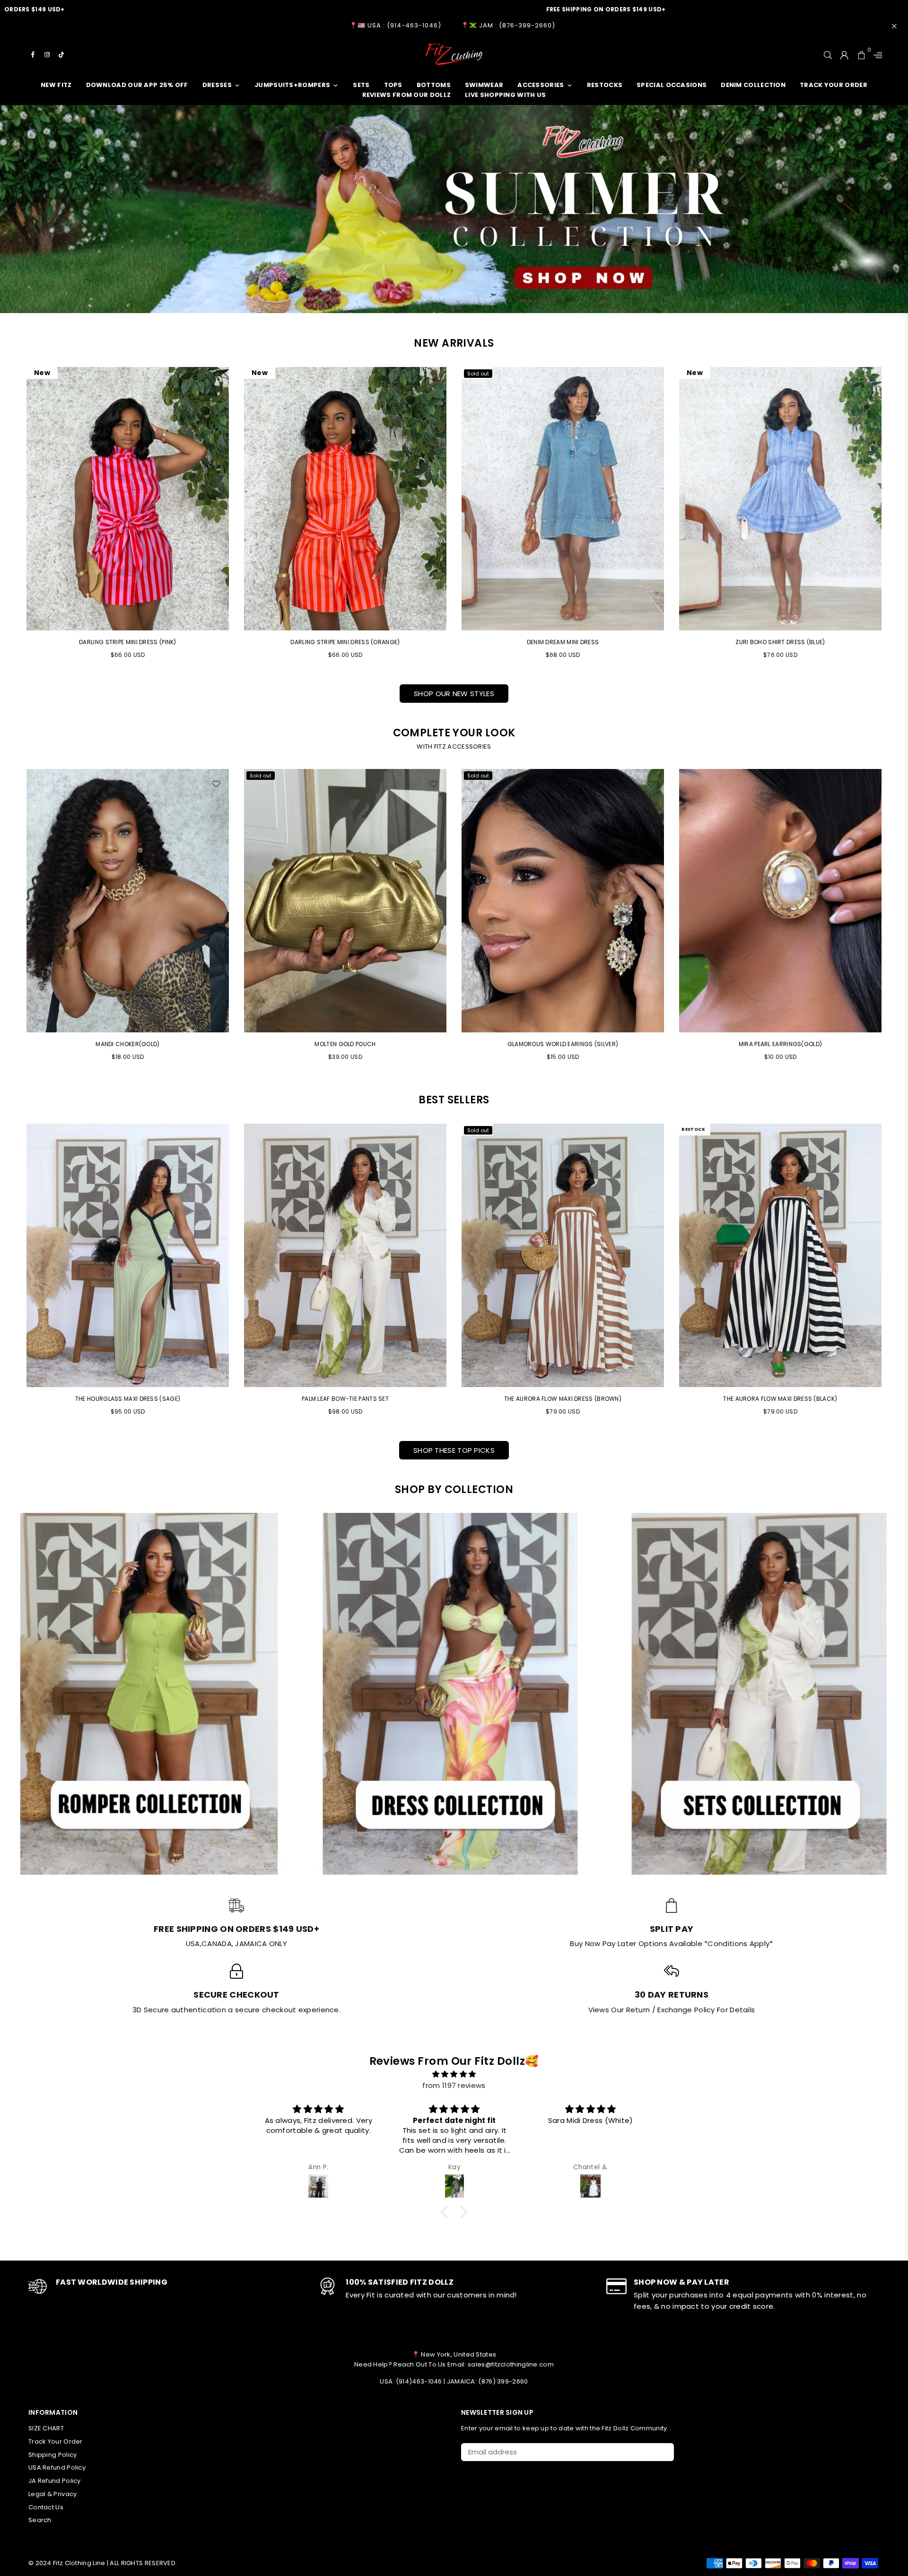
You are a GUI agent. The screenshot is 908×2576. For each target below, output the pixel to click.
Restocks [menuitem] (605, 85)
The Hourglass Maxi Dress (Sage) (128, 1399)
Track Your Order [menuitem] (834, 85)
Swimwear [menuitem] (484, 85)
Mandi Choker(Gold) (563, 1044)
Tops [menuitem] (393, 85)
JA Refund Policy (55, 2481)
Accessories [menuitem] (541, 85)
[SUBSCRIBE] (663, 2452)
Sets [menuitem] (361, 85)
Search (40, 2520)
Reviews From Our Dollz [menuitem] (407, 95)
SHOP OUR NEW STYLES (454, 694)
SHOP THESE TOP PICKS (454, 1450)
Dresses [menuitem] (217, 85)
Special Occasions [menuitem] (672, 85)
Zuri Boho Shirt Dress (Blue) (780, 642)
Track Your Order (56, 2441)
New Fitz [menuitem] (56, 85)
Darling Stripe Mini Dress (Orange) (345, 642)
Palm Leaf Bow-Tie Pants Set (345, 1399)
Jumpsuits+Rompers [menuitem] (292, 85)
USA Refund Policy (57, 2467)
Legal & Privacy (53, 2494)
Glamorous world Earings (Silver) (128, 1044)
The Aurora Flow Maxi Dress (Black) (780, 1399)
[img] (454, 2074)
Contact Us (46, 2507)
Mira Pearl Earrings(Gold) (345, 1044)
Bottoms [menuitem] (434, 85)
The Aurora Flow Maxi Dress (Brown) (563, 1399)
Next (895, 919)
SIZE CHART (46, 2428)
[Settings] (876, 54)
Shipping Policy (53, 2455)
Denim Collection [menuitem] (753, 85)
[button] (447, 2212)
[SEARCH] (828, 54)
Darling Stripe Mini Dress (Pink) (128, 642)
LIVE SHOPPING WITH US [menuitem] (505, 95)
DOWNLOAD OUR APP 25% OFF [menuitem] (137, 85)
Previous (13, 919)
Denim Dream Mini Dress (563, 642)
